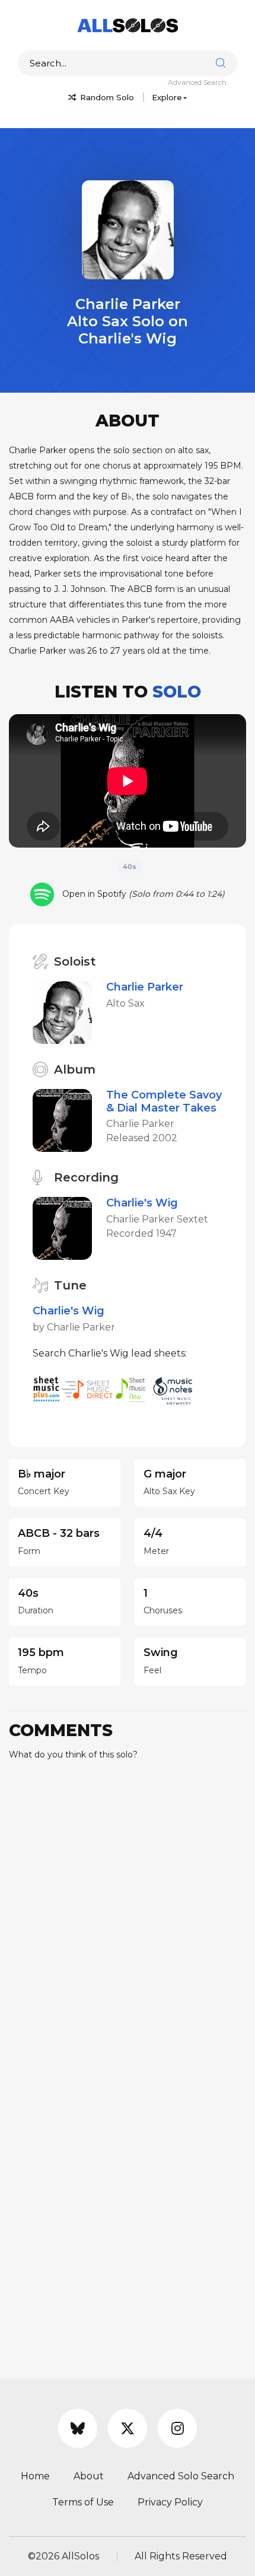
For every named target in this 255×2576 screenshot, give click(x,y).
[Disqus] (128, 1918)
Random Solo (106, 97)
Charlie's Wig (142, 1203)
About (89, 2476)
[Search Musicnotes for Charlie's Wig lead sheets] (176, 1388)
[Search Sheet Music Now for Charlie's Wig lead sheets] (134, 1388)
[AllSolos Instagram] (177, 2428)
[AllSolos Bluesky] (78, 2428)
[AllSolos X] (128, 2428)
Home (35, 2476)
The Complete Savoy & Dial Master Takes (164, 1101)
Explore (167, 97)
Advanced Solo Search (181, 2476)
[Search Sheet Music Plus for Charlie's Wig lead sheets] (47, 1388)
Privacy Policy (170, 2502)
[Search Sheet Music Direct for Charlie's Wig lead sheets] (88, 1388)
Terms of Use (83, 2502)
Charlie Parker (145, 987)
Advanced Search (197, 82)
